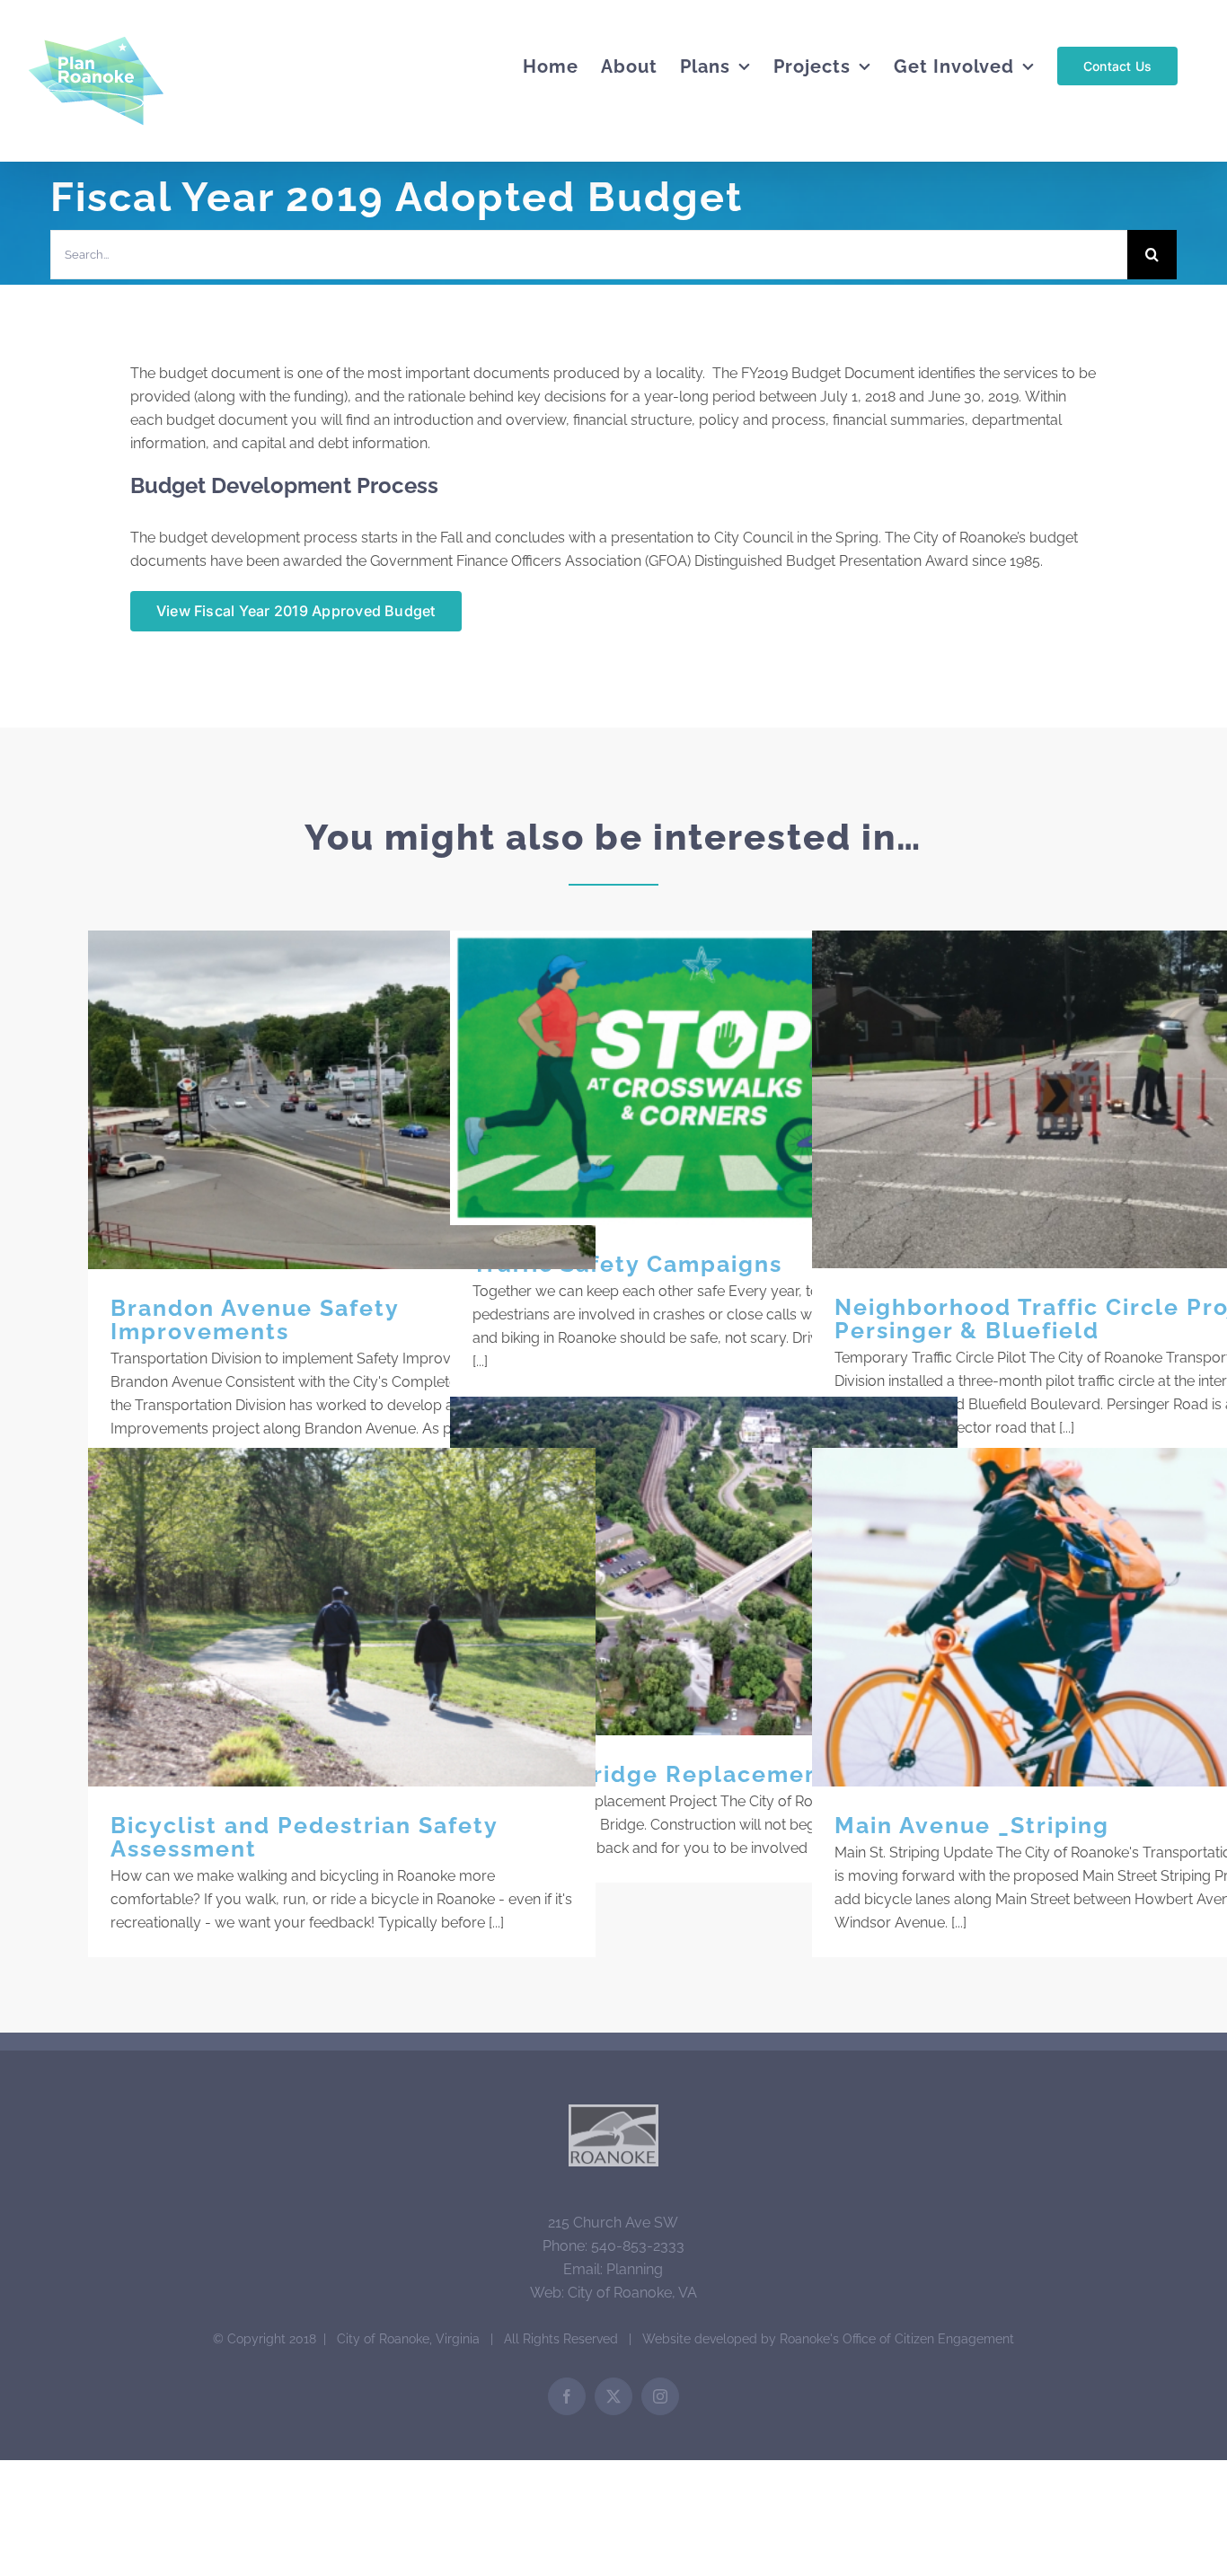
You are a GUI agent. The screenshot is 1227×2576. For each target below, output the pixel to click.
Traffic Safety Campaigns (704, 1078)
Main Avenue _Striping (1066, 1617)
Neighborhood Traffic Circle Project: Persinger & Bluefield (1066, 1100)
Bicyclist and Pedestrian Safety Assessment (342, 1617)
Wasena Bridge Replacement (704, 1566)
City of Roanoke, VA (632, 2293)
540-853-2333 (638, 2246)
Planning (635, 2269)
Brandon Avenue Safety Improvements (342, 1100)
